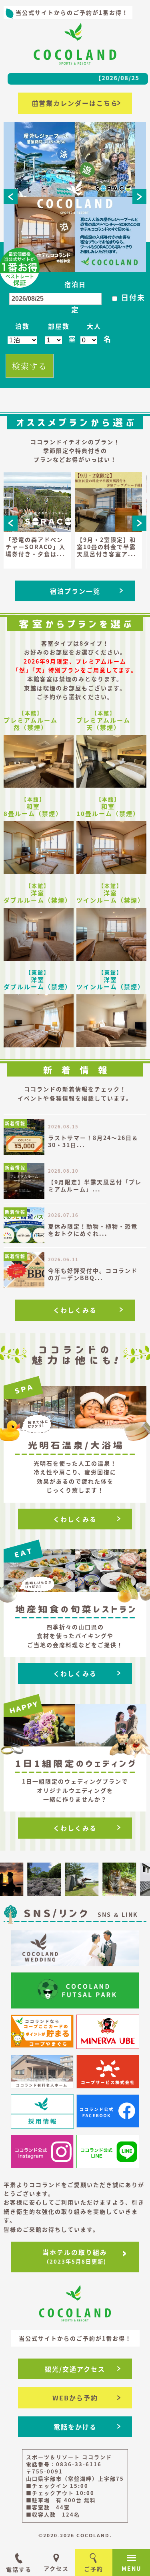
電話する (19, 2569)
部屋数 (59, 326)
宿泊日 (75, 284)
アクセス (56, 2568)
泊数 (22, 326)
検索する (30, 366)
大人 (94, 326)
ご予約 (94, 2569)
